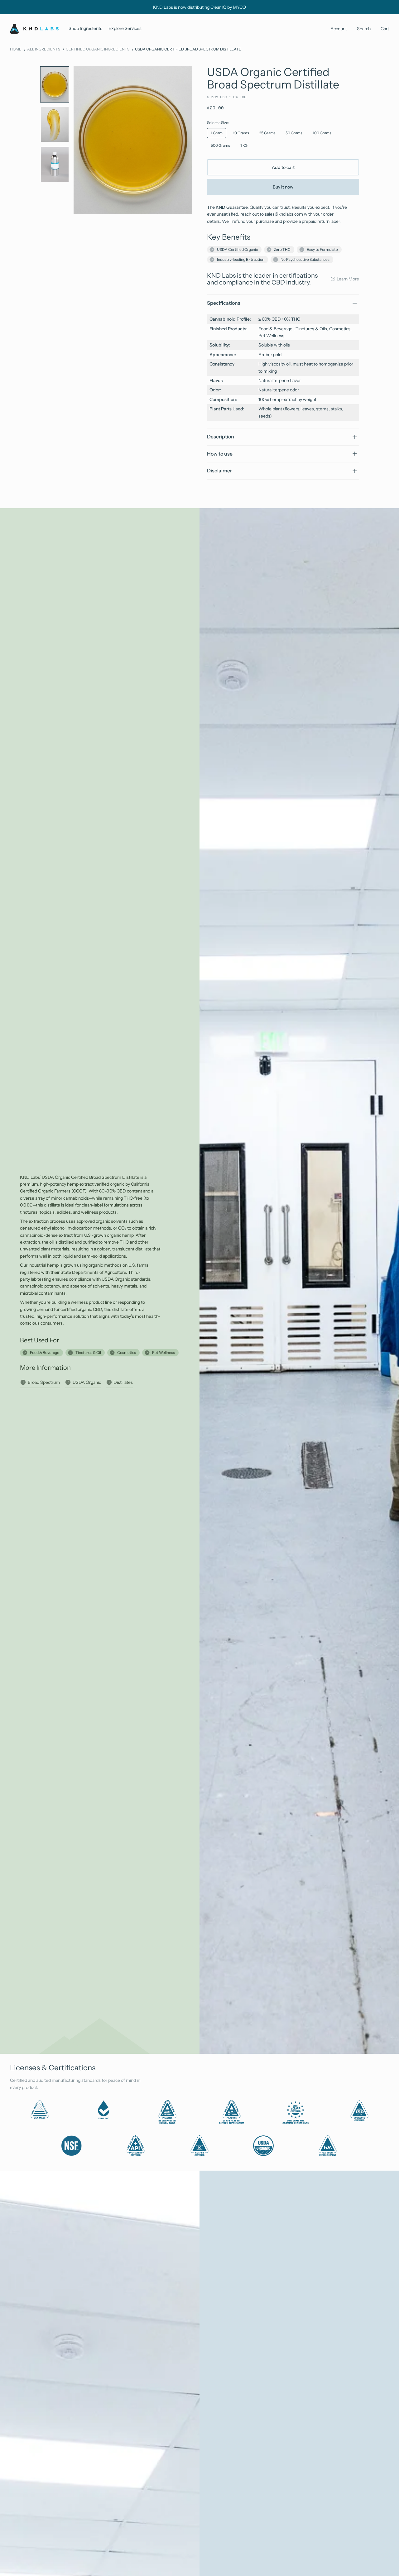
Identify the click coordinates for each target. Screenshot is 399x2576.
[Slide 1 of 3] (55, 84)
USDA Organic (87, 1382)
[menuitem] (85, 29)
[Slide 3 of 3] (55, 164)
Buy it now (283, 187)
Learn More (348, 279)
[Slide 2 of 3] (55, 124)
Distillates (123, 1382)
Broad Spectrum (44, 1382)
